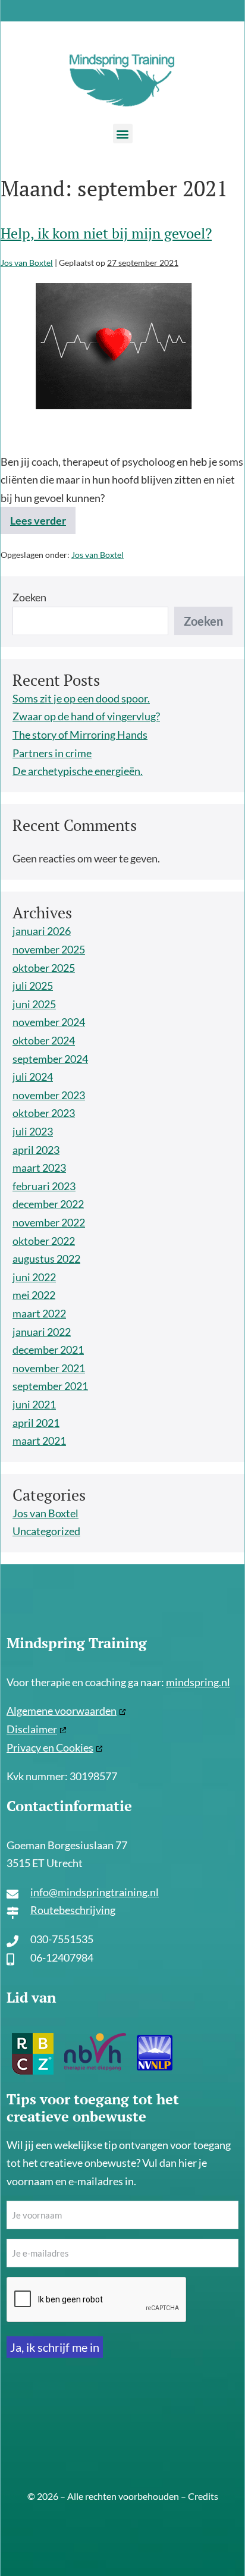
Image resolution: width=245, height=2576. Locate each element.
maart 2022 (39, 1313)
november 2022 (49, 1222)
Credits (203, 2496)
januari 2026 (42, 931)
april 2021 (36, 1423)
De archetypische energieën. (78, 771)
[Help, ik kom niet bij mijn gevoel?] (112, 362)
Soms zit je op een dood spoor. (81, 698)
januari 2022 (42, 1332)
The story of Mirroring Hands (80, 735)
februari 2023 (44, 1186)
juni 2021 (34, 1404)
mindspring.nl (198, 1682)
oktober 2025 (44, 968)
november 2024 (49, 1022)
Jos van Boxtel (98, 555)
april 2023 (36, 1150)
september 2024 (50, 1059)
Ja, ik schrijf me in (55, 2347)
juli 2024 (33, 1077)
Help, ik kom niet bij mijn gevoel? (106, 233)
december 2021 (48, 1350)
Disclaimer (32, 1729)
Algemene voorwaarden (62, 1711)
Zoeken (29, 597)
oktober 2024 (44, 1040)
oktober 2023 (44, 1113)
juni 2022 (34, 1277)
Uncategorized (46, 1531)
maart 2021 (39, 1441)
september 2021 (50, 1386)
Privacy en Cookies (50, 1747)
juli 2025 (33, 986)
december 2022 (48, 1204)
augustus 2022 (46, 1259)
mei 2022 (34, 1295)
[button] (123, 134)
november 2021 (49, 1368)
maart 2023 (39, 1168)
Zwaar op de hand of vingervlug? (86, 716)
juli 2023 (33, 1131)
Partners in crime (52, 753)
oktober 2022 (44, 1241)
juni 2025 (34, 1004)
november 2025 (49, 949)
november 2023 (49, 1095)
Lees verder (43, 517)
